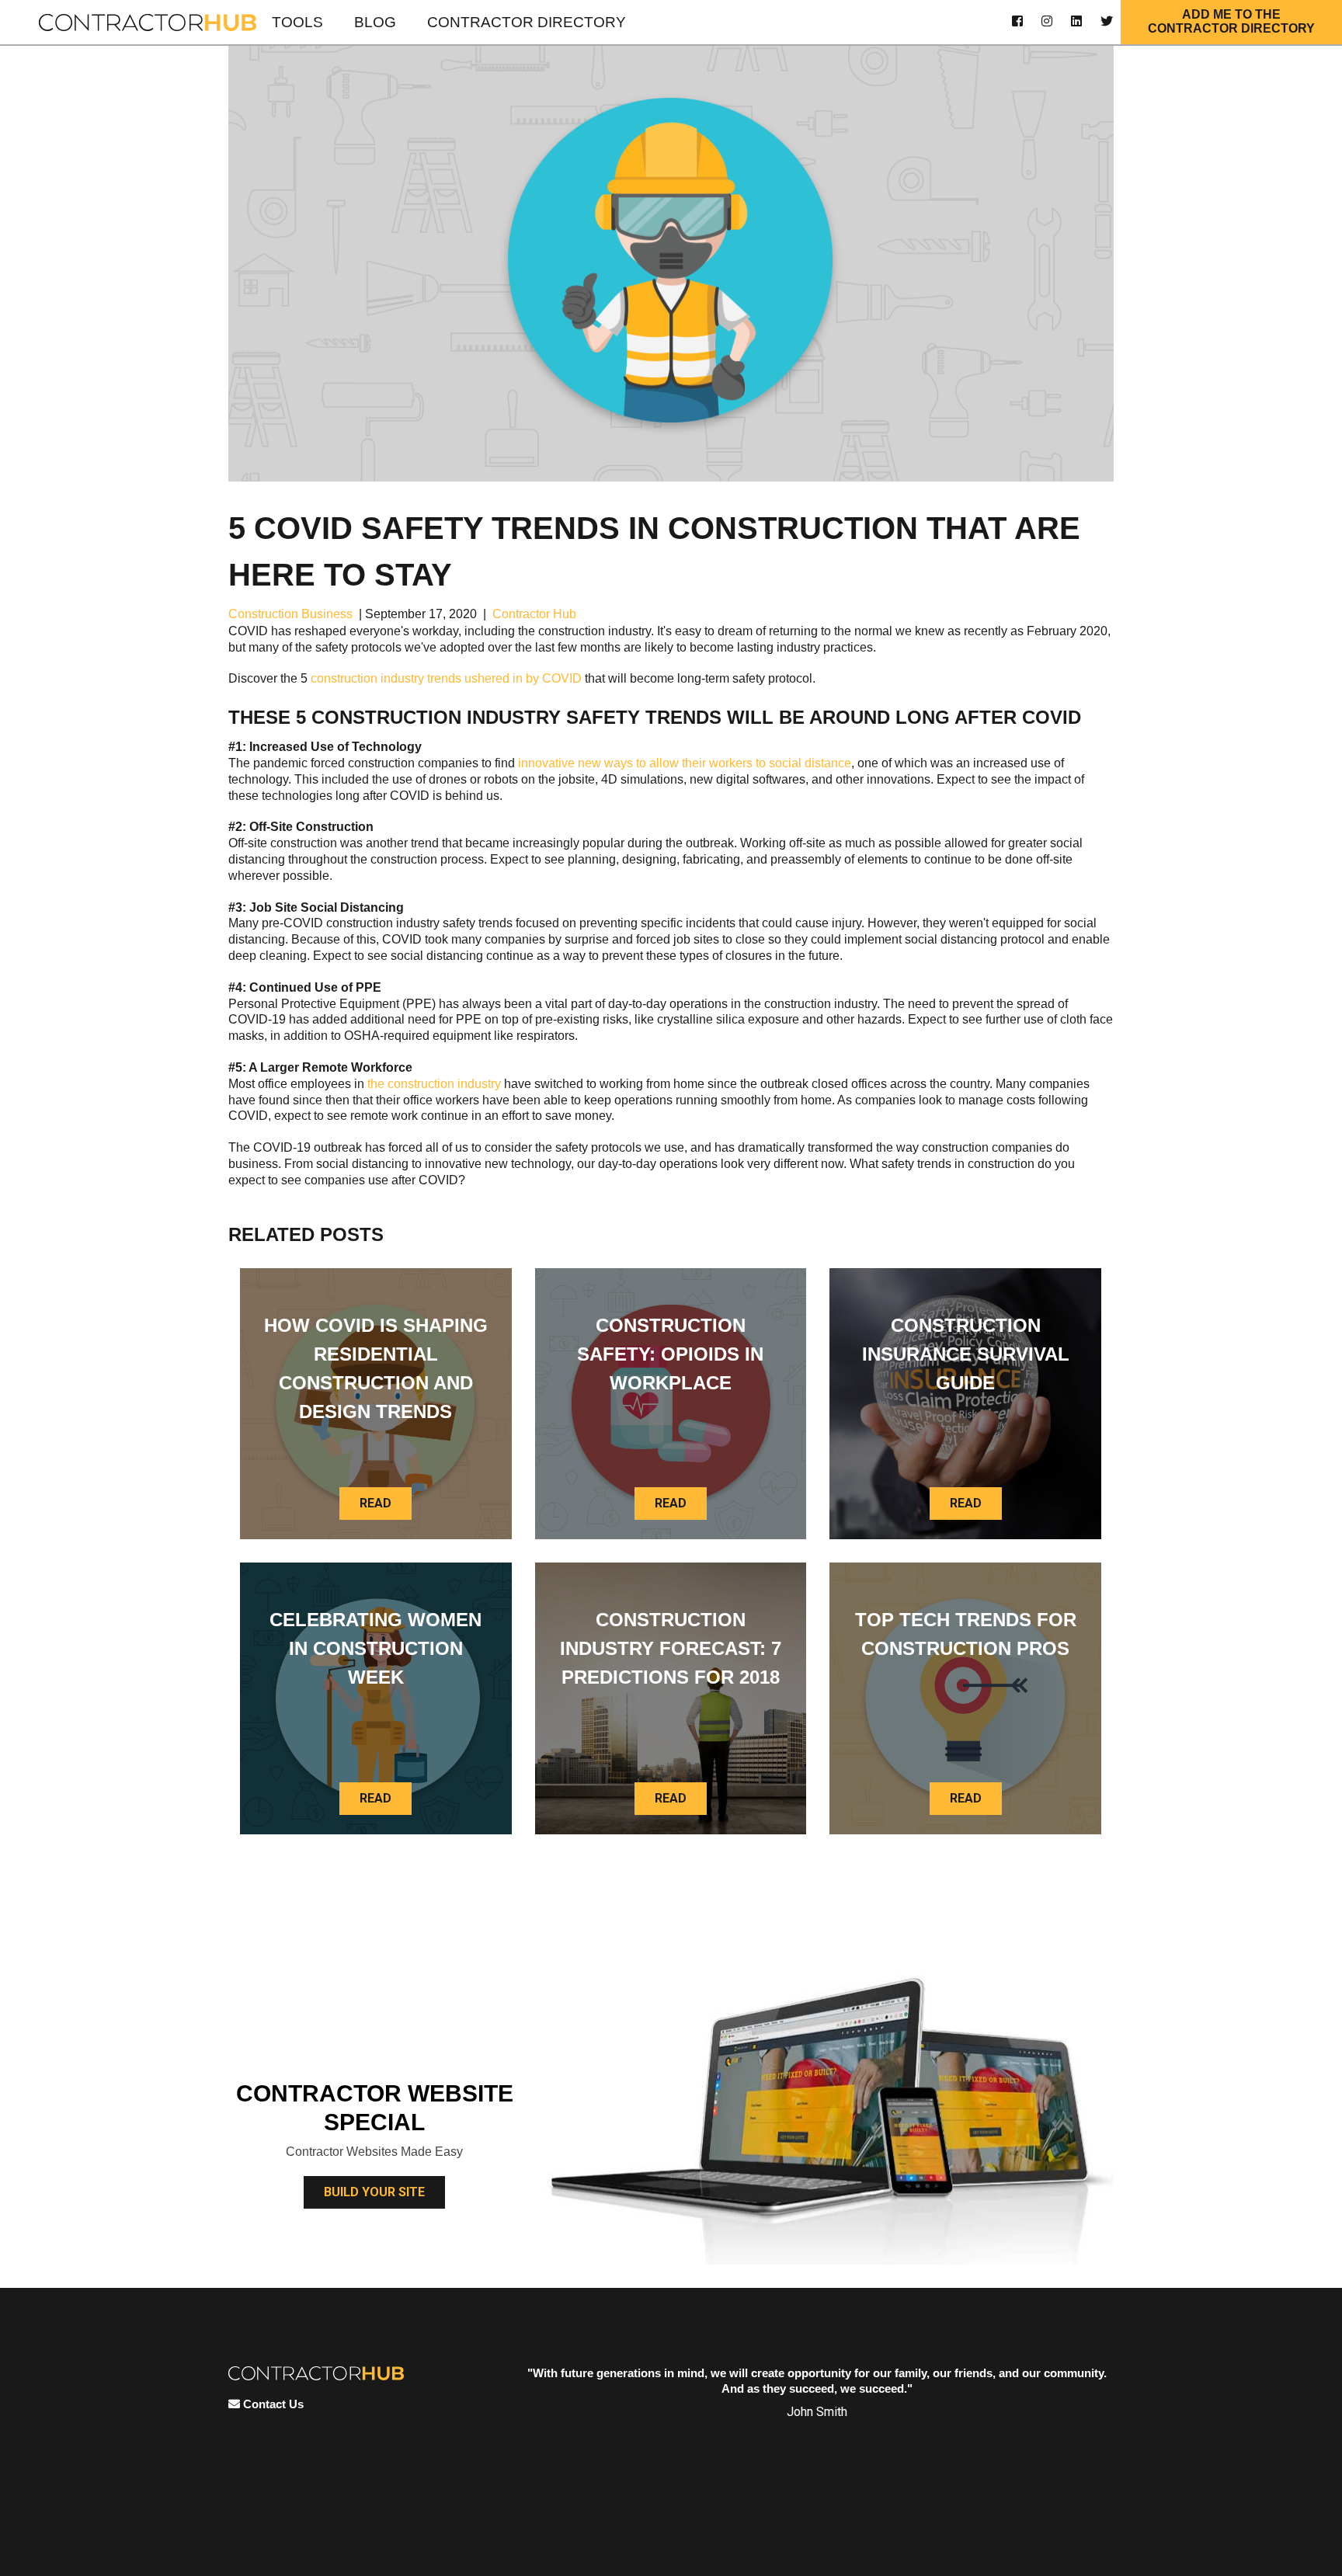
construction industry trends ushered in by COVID (446, 678)
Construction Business (290, 614)
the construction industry (434, 1084)
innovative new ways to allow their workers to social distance (685, 763)
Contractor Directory (527, 22)
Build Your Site (374, 2192)
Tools (297, 22)
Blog (375, 22)
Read (375, 1503)
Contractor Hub (534, 614)
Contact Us (272, 2404)
